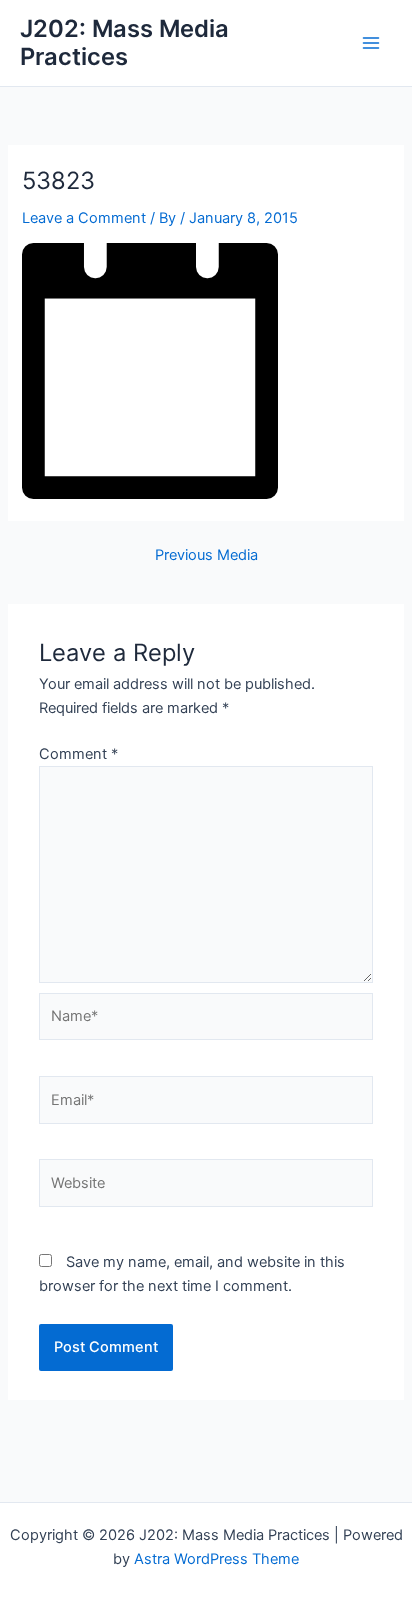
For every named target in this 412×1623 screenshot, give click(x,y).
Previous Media (206, 555)
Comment (78, 754)
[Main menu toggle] (371, 43)
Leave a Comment (84, 218)
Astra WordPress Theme (216, 1559)
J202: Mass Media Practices (124, 42)
